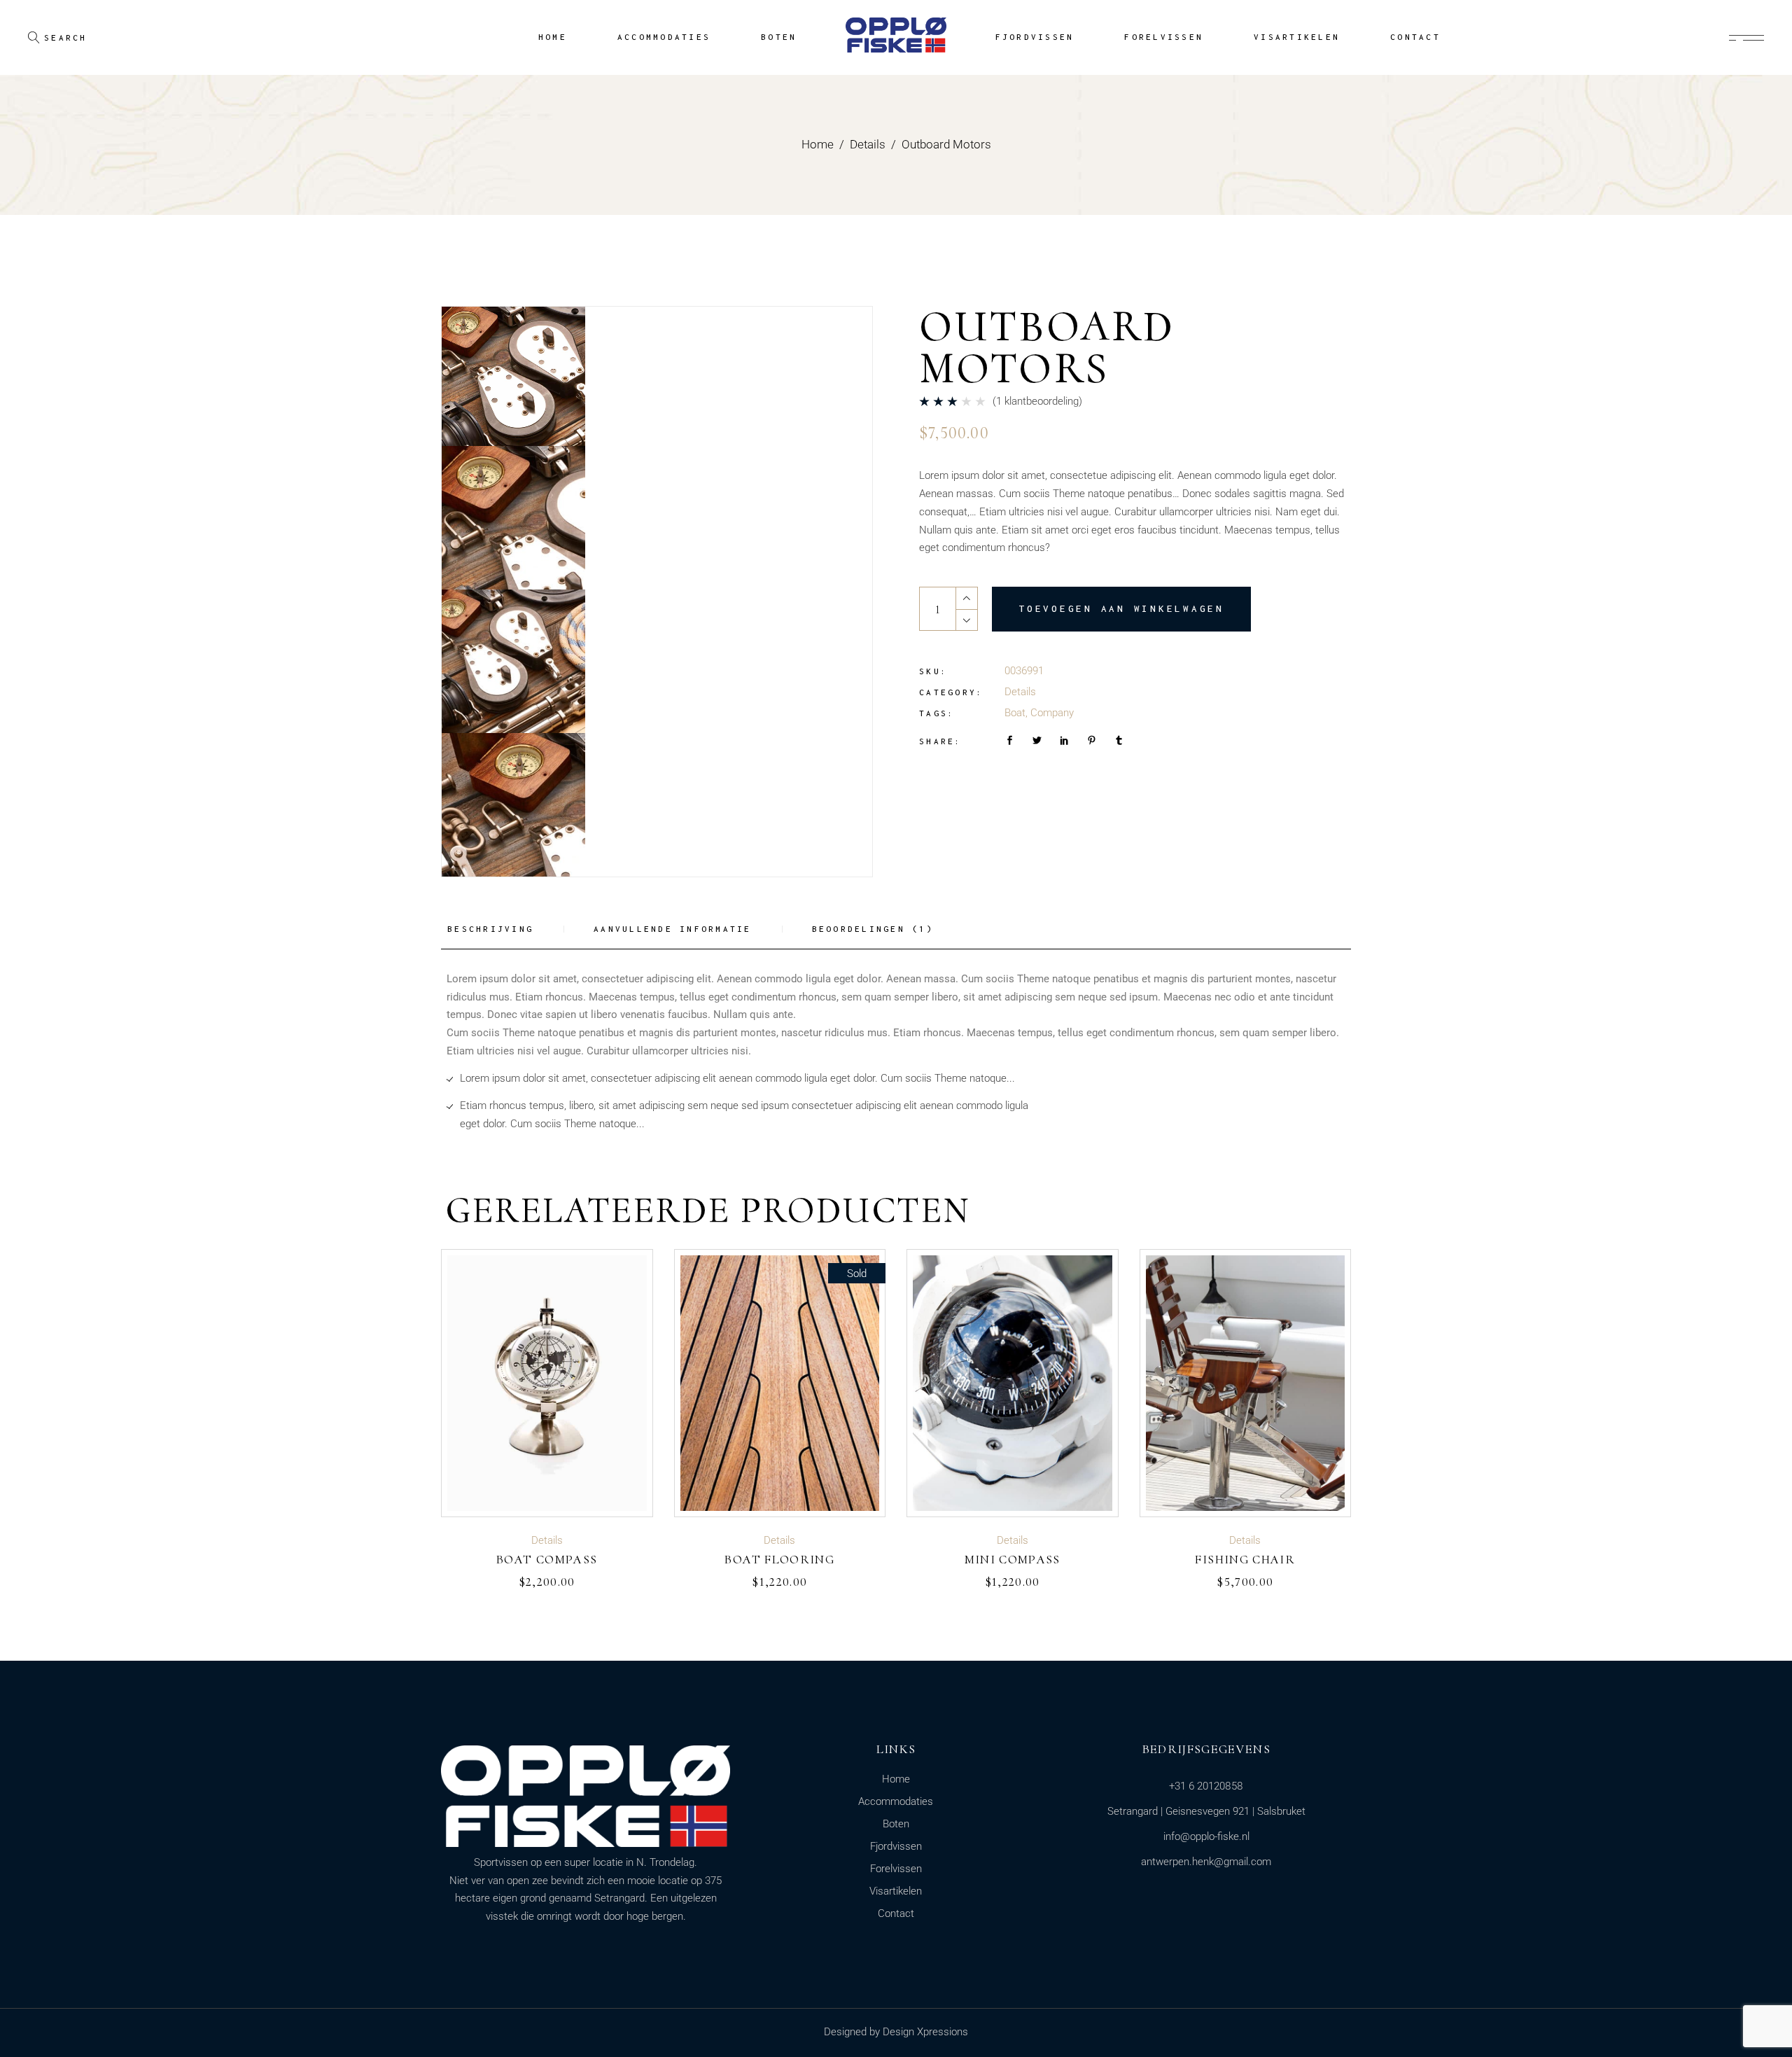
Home (896, 1779)
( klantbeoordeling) (1037, 401)
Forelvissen (896, 1869)
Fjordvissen (896, 1846)
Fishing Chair (1245, 1559)
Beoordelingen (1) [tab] (873, 929)
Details (1020, 692)
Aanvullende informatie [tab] (673, 929)
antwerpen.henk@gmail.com (1206, 1862)
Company (1052, 713)
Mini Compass (1013, 1559)
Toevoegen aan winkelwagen (1121, 608)
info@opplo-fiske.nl (1206, 1836)
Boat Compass (547, 1559)
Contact (896, 1913)
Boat (1015, 713)
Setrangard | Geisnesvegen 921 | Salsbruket (1206, 1811)
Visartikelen (896, 1891)
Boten (896, 1824)
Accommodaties (896, 1801)
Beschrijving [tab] (490, 929)
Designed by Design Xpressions (896, 2032)
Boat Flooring (779, 1559)
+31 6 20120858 (1206, 1786)
